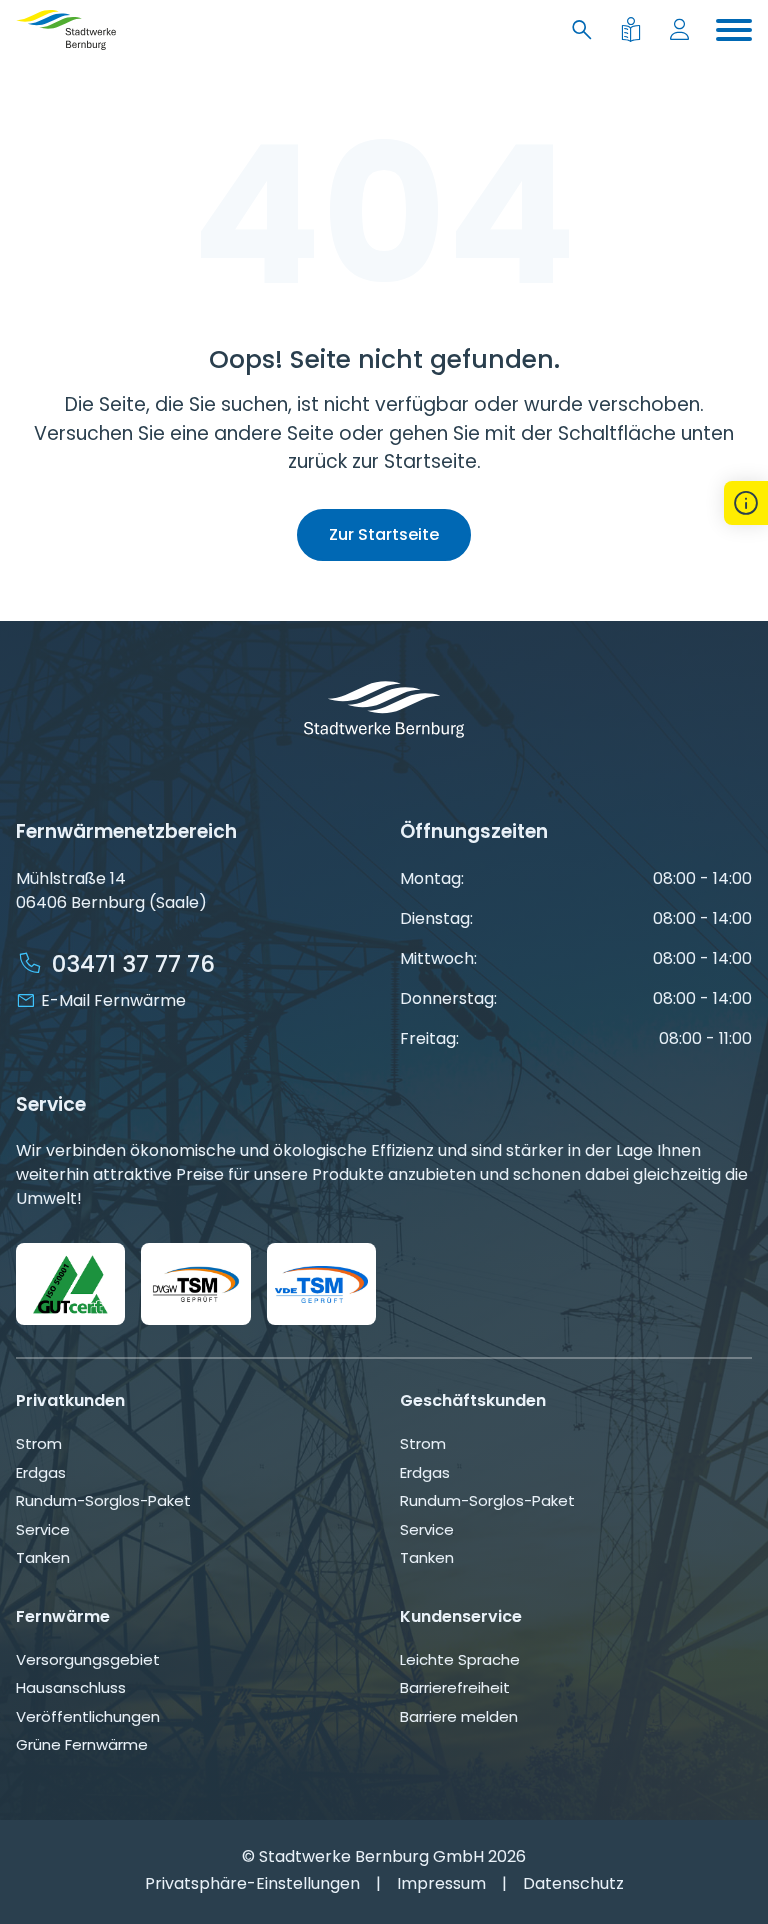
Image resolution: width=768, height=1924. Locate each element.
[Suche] (586, 30)
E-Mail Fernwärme (113, 1000)
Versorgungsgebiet (88, 1659)
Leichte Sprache (460, 1659)
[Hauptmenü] (734, 30)
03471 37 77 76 (133, 964)
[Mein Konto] (683, 30)
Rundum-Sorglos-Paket (103, 1500)
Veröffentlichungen (88, 1716)
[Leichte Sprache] (634, 30)
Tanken (43, 1557)
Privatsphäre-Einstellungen (252, 1883)
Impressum (441, 1883)
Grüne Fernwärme (82, 1744)
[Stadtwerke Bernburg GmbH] (66, 30)
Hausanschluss (71, 1687)
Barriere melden (459, 1716)
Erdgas (41, 1472)
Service (43, 1529)
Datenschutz (573, 1883)
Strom (39, 1443)
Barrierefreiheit (455, 1687)
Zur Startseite (384, 534)
